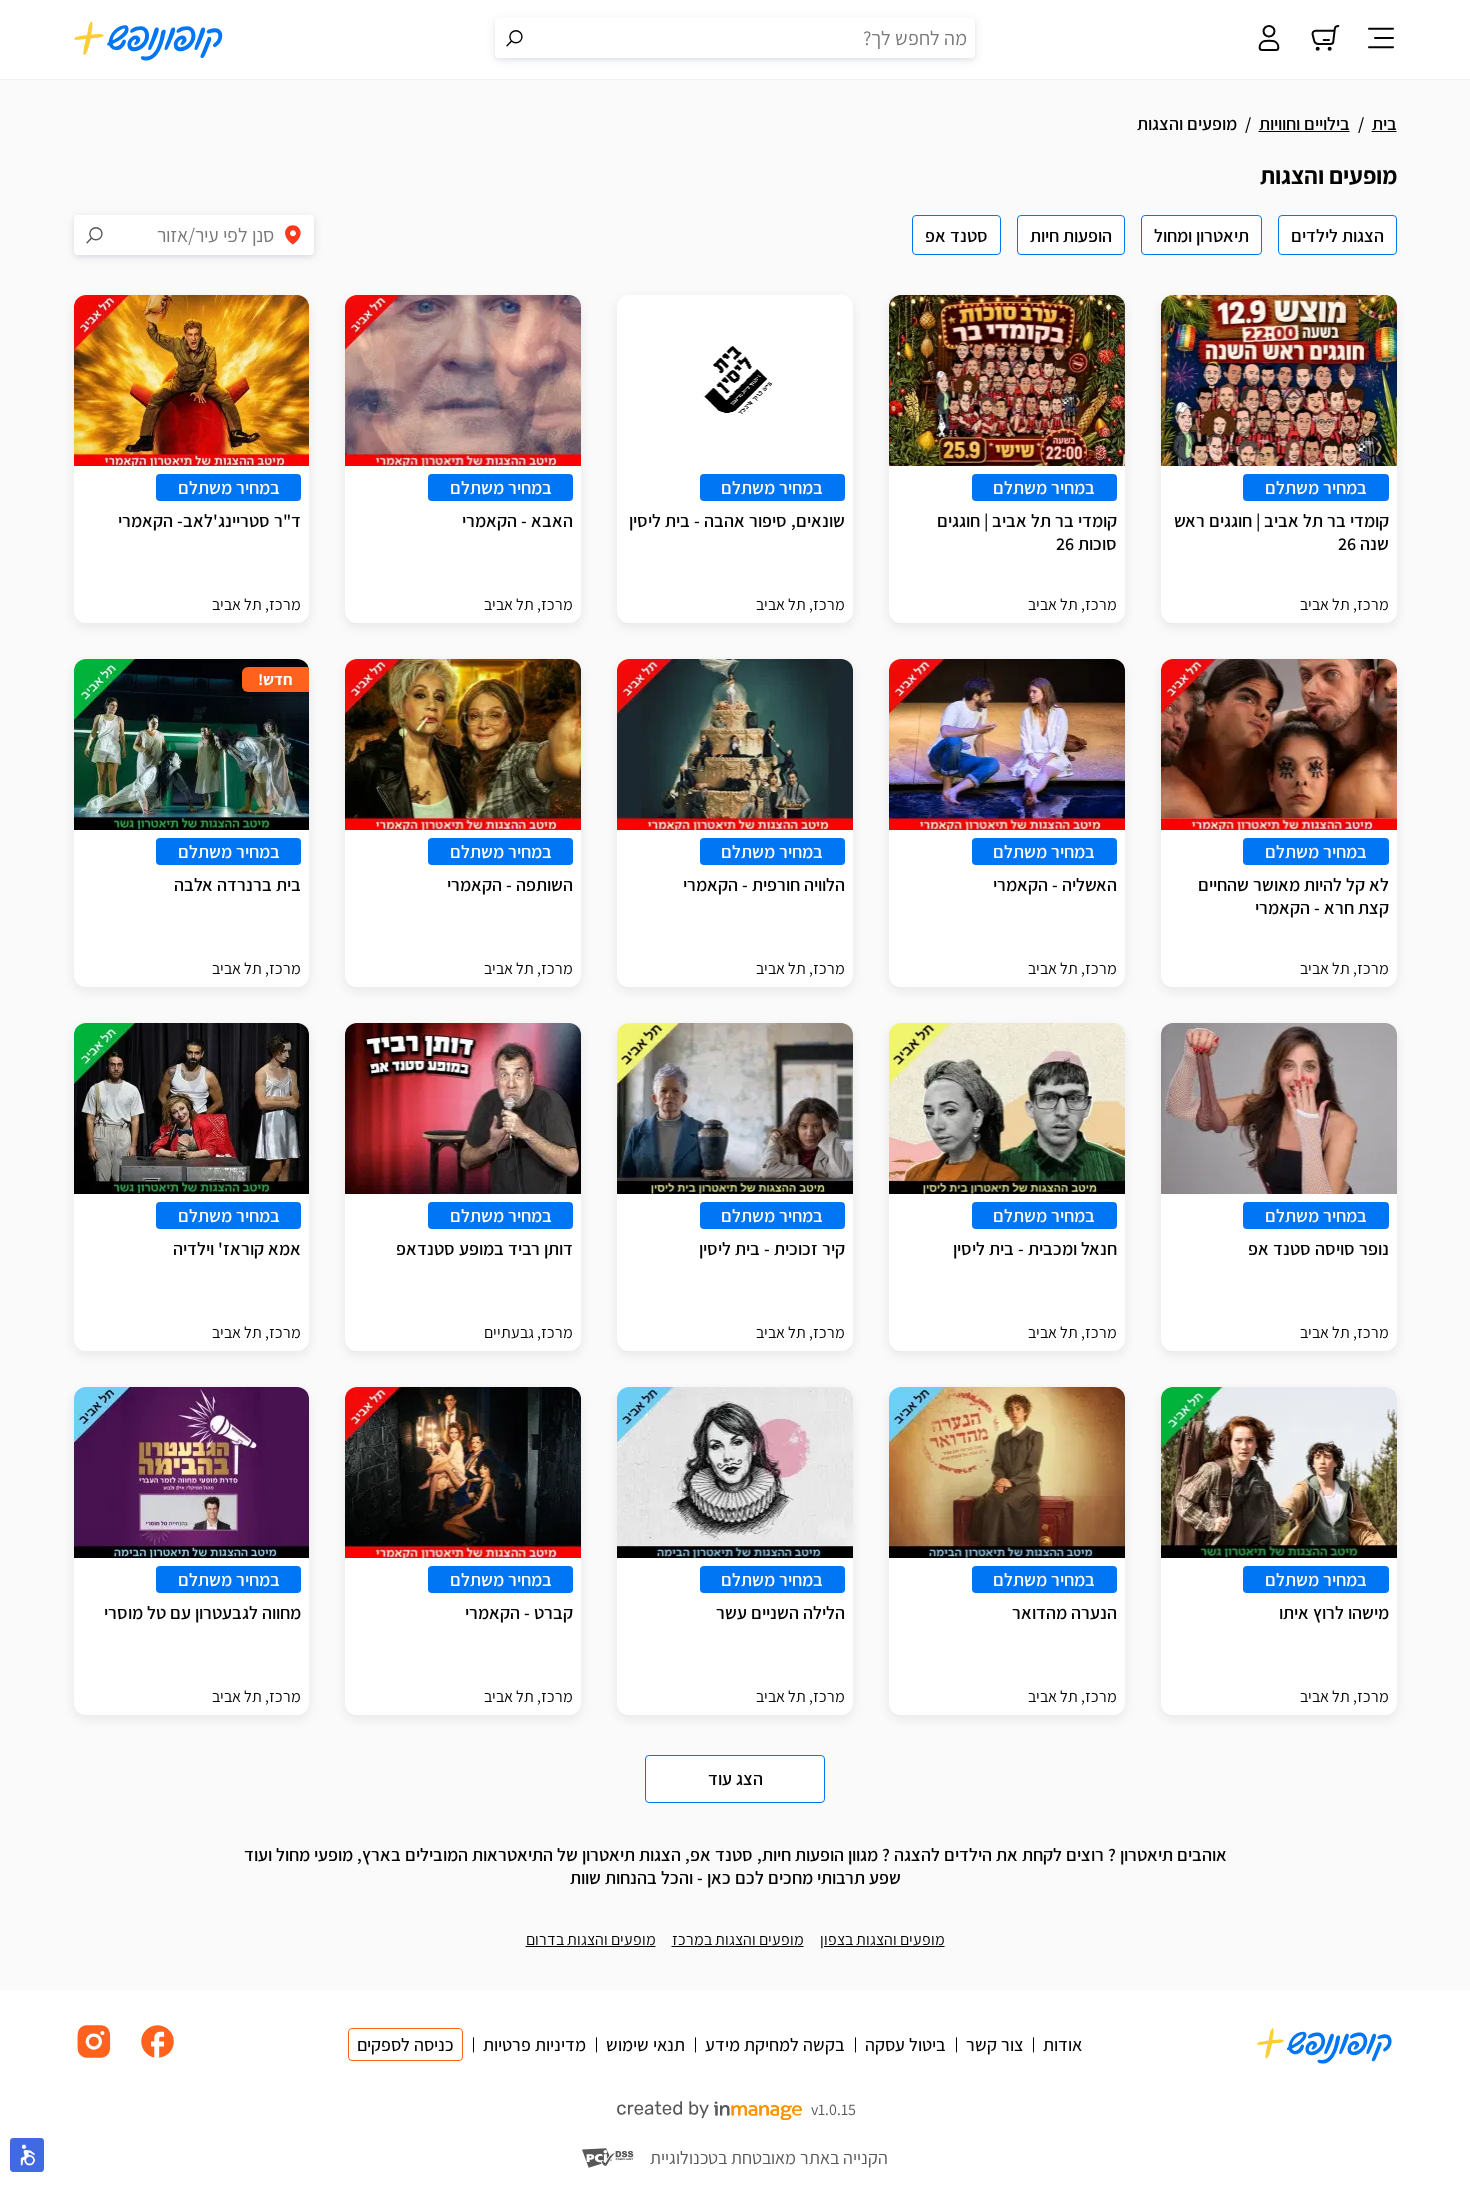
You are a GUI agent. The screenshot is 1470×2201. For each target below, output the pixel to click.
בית (1384, 123)
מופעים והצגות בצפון (882, 1939)
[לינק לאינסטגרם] (94, 2056)
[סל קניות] (1325, 40)
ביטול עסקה (905, 2044)
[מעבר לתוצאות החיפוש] (515, 38)
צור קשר (994, 2044)
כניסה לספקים (405, 2044)
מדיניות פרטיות (534, 2044)
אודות (1062, 2044)
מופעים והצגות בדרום (591, 1939)
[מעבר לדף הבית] (149, 40)
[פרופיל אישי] (1269, 40)
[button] (27, 2155)
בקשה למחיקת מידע (775, 2044)
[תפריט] (1381, 40)
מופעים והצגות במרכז (738, 1939)
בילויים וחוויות (1304, 123)
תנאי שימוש (645, 2044)
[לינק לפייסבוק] (158, 2056)
